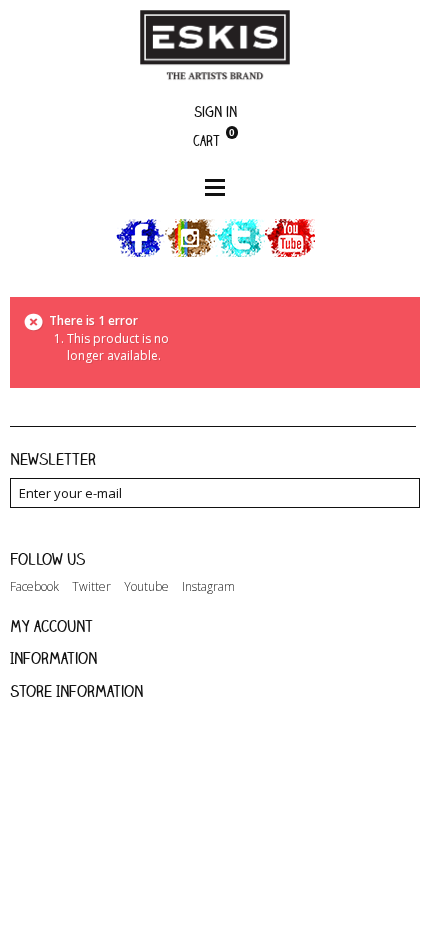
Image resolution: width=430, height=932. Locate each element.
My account (51, 626)
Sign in (215, 111)
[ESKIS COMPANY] (215, 44)
